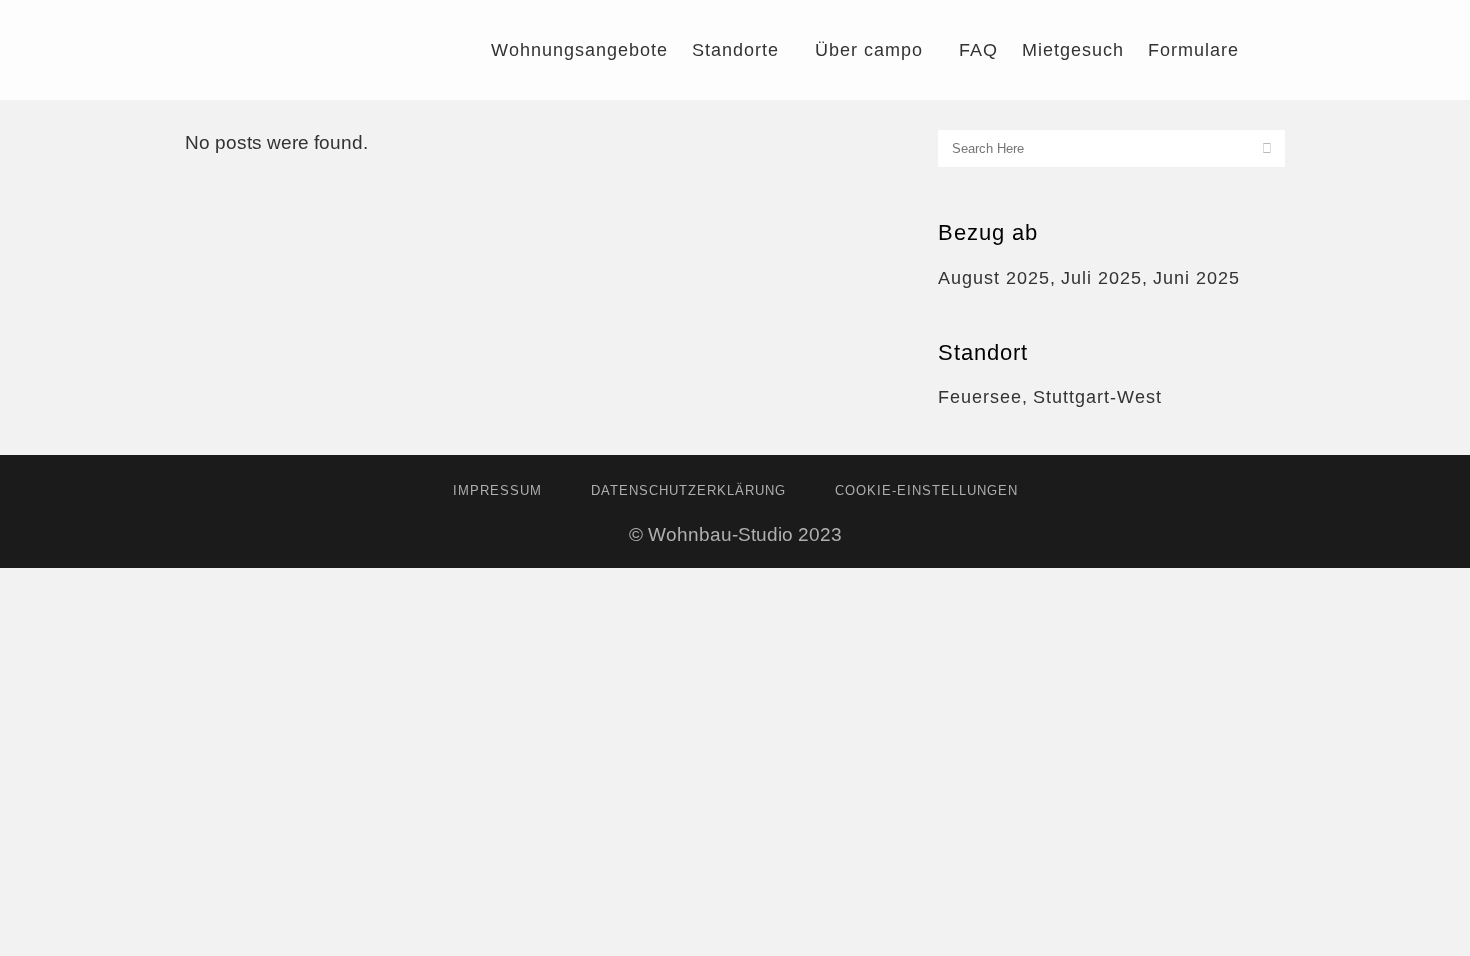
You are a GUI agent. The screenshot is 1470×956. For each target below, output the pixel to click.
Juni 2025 (1196, 278)
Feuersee (980, 397)
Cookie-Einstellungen (926, 490)
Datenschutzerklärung (688, 490)
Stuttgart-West (1097, 397)
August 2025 (994, 278)
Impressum (497, 490)
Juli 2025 (1101, 278)
